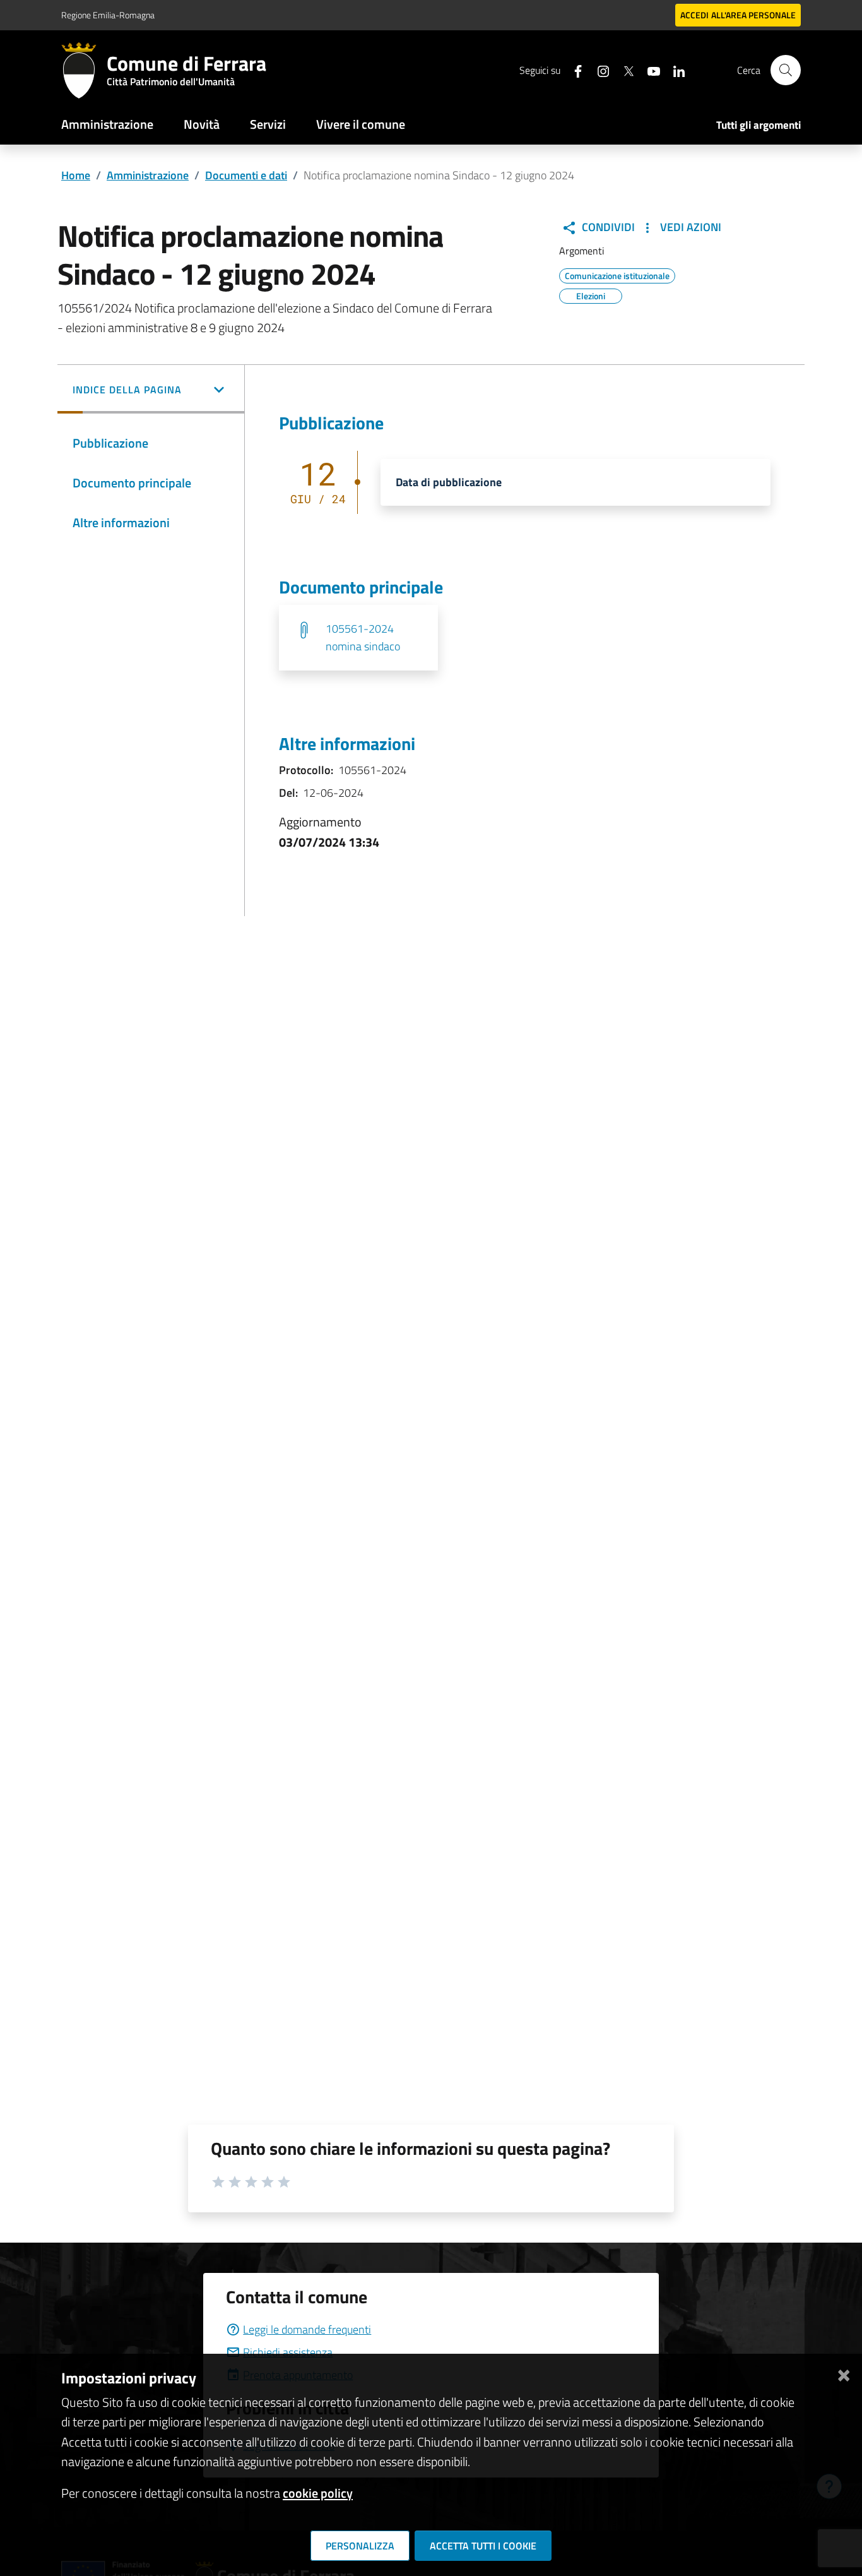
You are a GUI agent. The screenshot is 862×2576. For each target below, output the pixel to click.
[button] (151, 391)
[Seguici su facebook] (573, 70)
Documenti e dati (246, 175)
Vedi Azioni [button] (689, 227)
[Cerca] (786, 70)
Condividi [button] (607, 227)
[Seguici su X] (623, 70)
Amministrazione (107, 124)
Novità (202, 124)
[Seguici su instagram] (598, 70)
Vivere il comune (361, 124)
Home (76, 175)
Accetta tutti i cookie (483, 2546)
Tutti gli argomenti (759, 125)
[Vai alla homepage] (84, 70)
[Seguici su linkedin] (674, 70)
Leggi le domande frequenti (307, 2329)
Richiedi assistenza (288, 2352)
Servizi (268, 124)
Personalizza (360, 2546)
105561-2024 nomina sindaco (363, 637)
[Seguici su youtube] (649, 70)
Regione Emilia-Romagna (108, 15)
